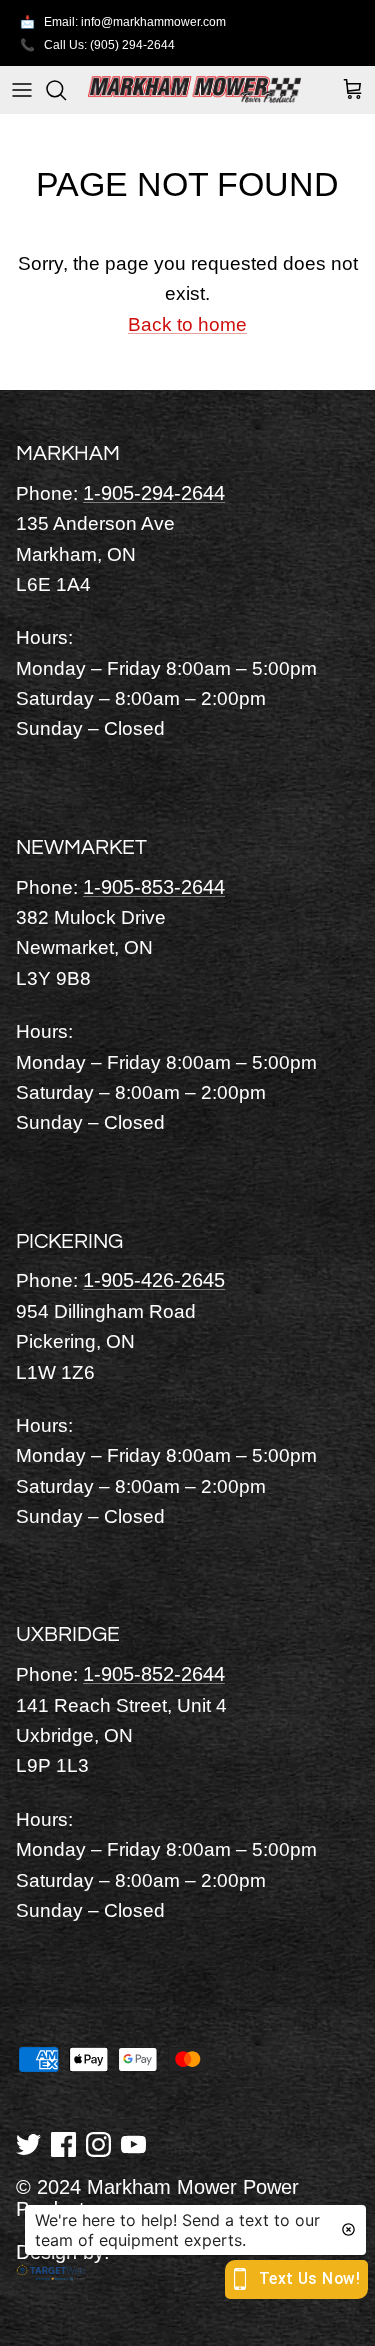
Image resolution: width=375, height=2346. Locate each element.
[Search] (66, 90)
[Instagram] (98, 2143)
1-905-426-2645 (154, 1280)
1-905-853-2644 (154, 887)
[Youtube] (133, 2143)
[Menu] (22, 90)
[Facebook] (63, 2143)
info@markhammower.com (153, 22)
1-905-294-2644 (154, 493)
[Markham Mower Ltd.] (194, 89)
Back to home (187, 324)
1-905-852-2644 (154, 1674)
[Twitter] (28, 2143)
